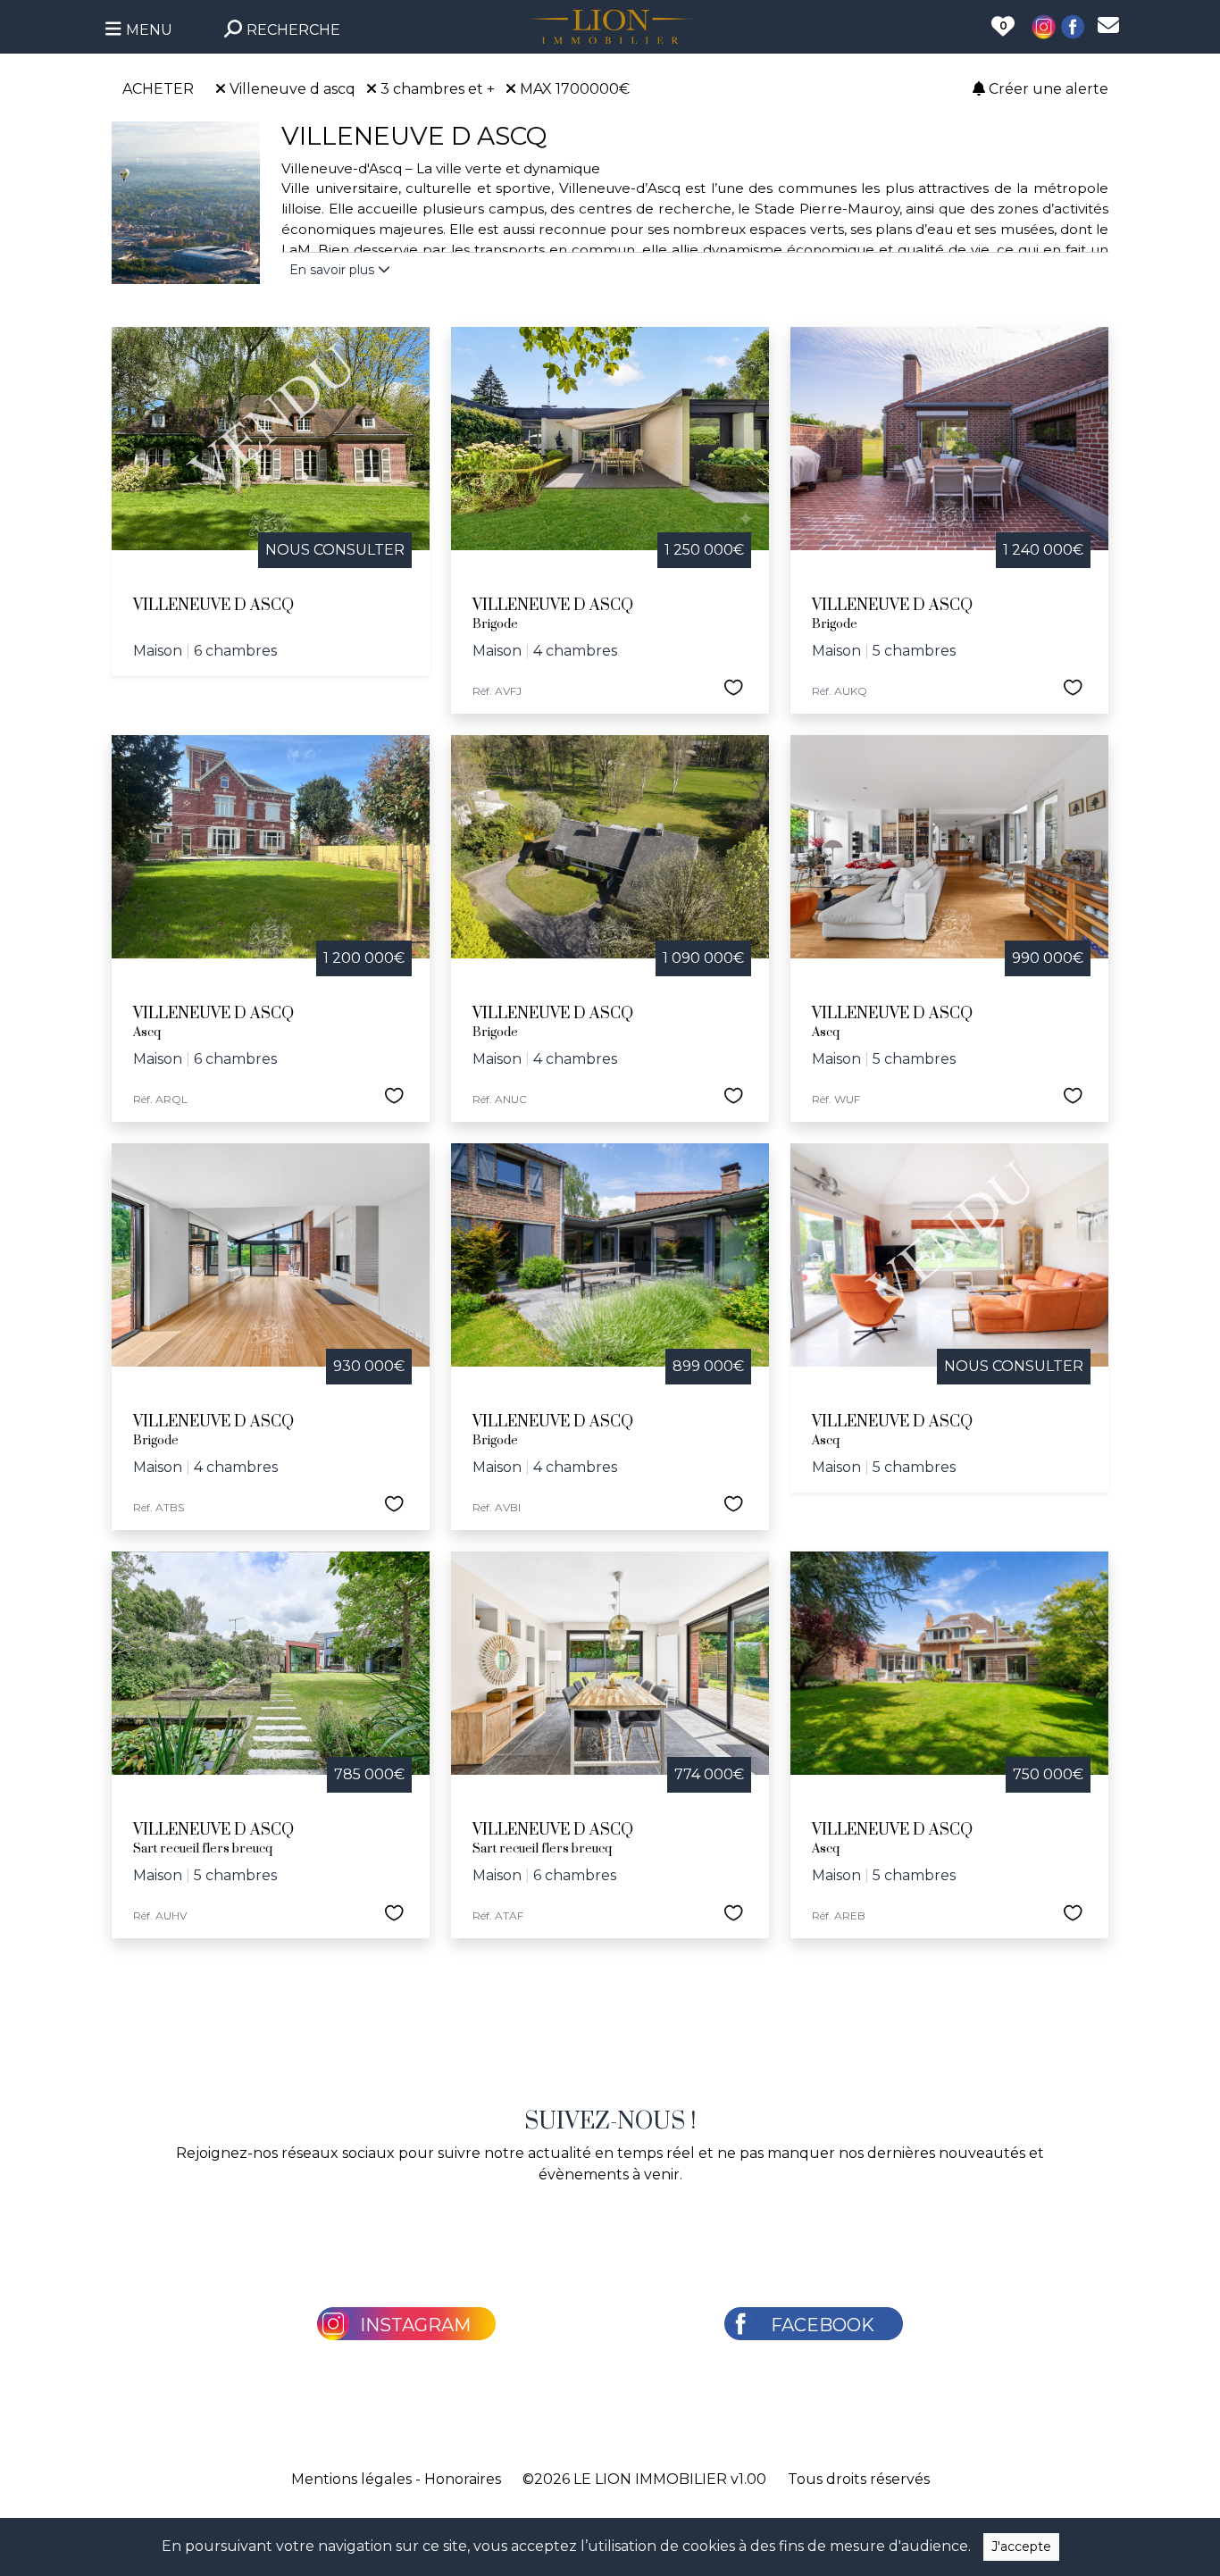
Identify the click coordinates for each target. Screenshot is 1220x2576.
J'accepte (1021, 2547)
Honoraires (463, 2479)
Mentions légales (351, 2479)
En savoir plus (334, 270)
